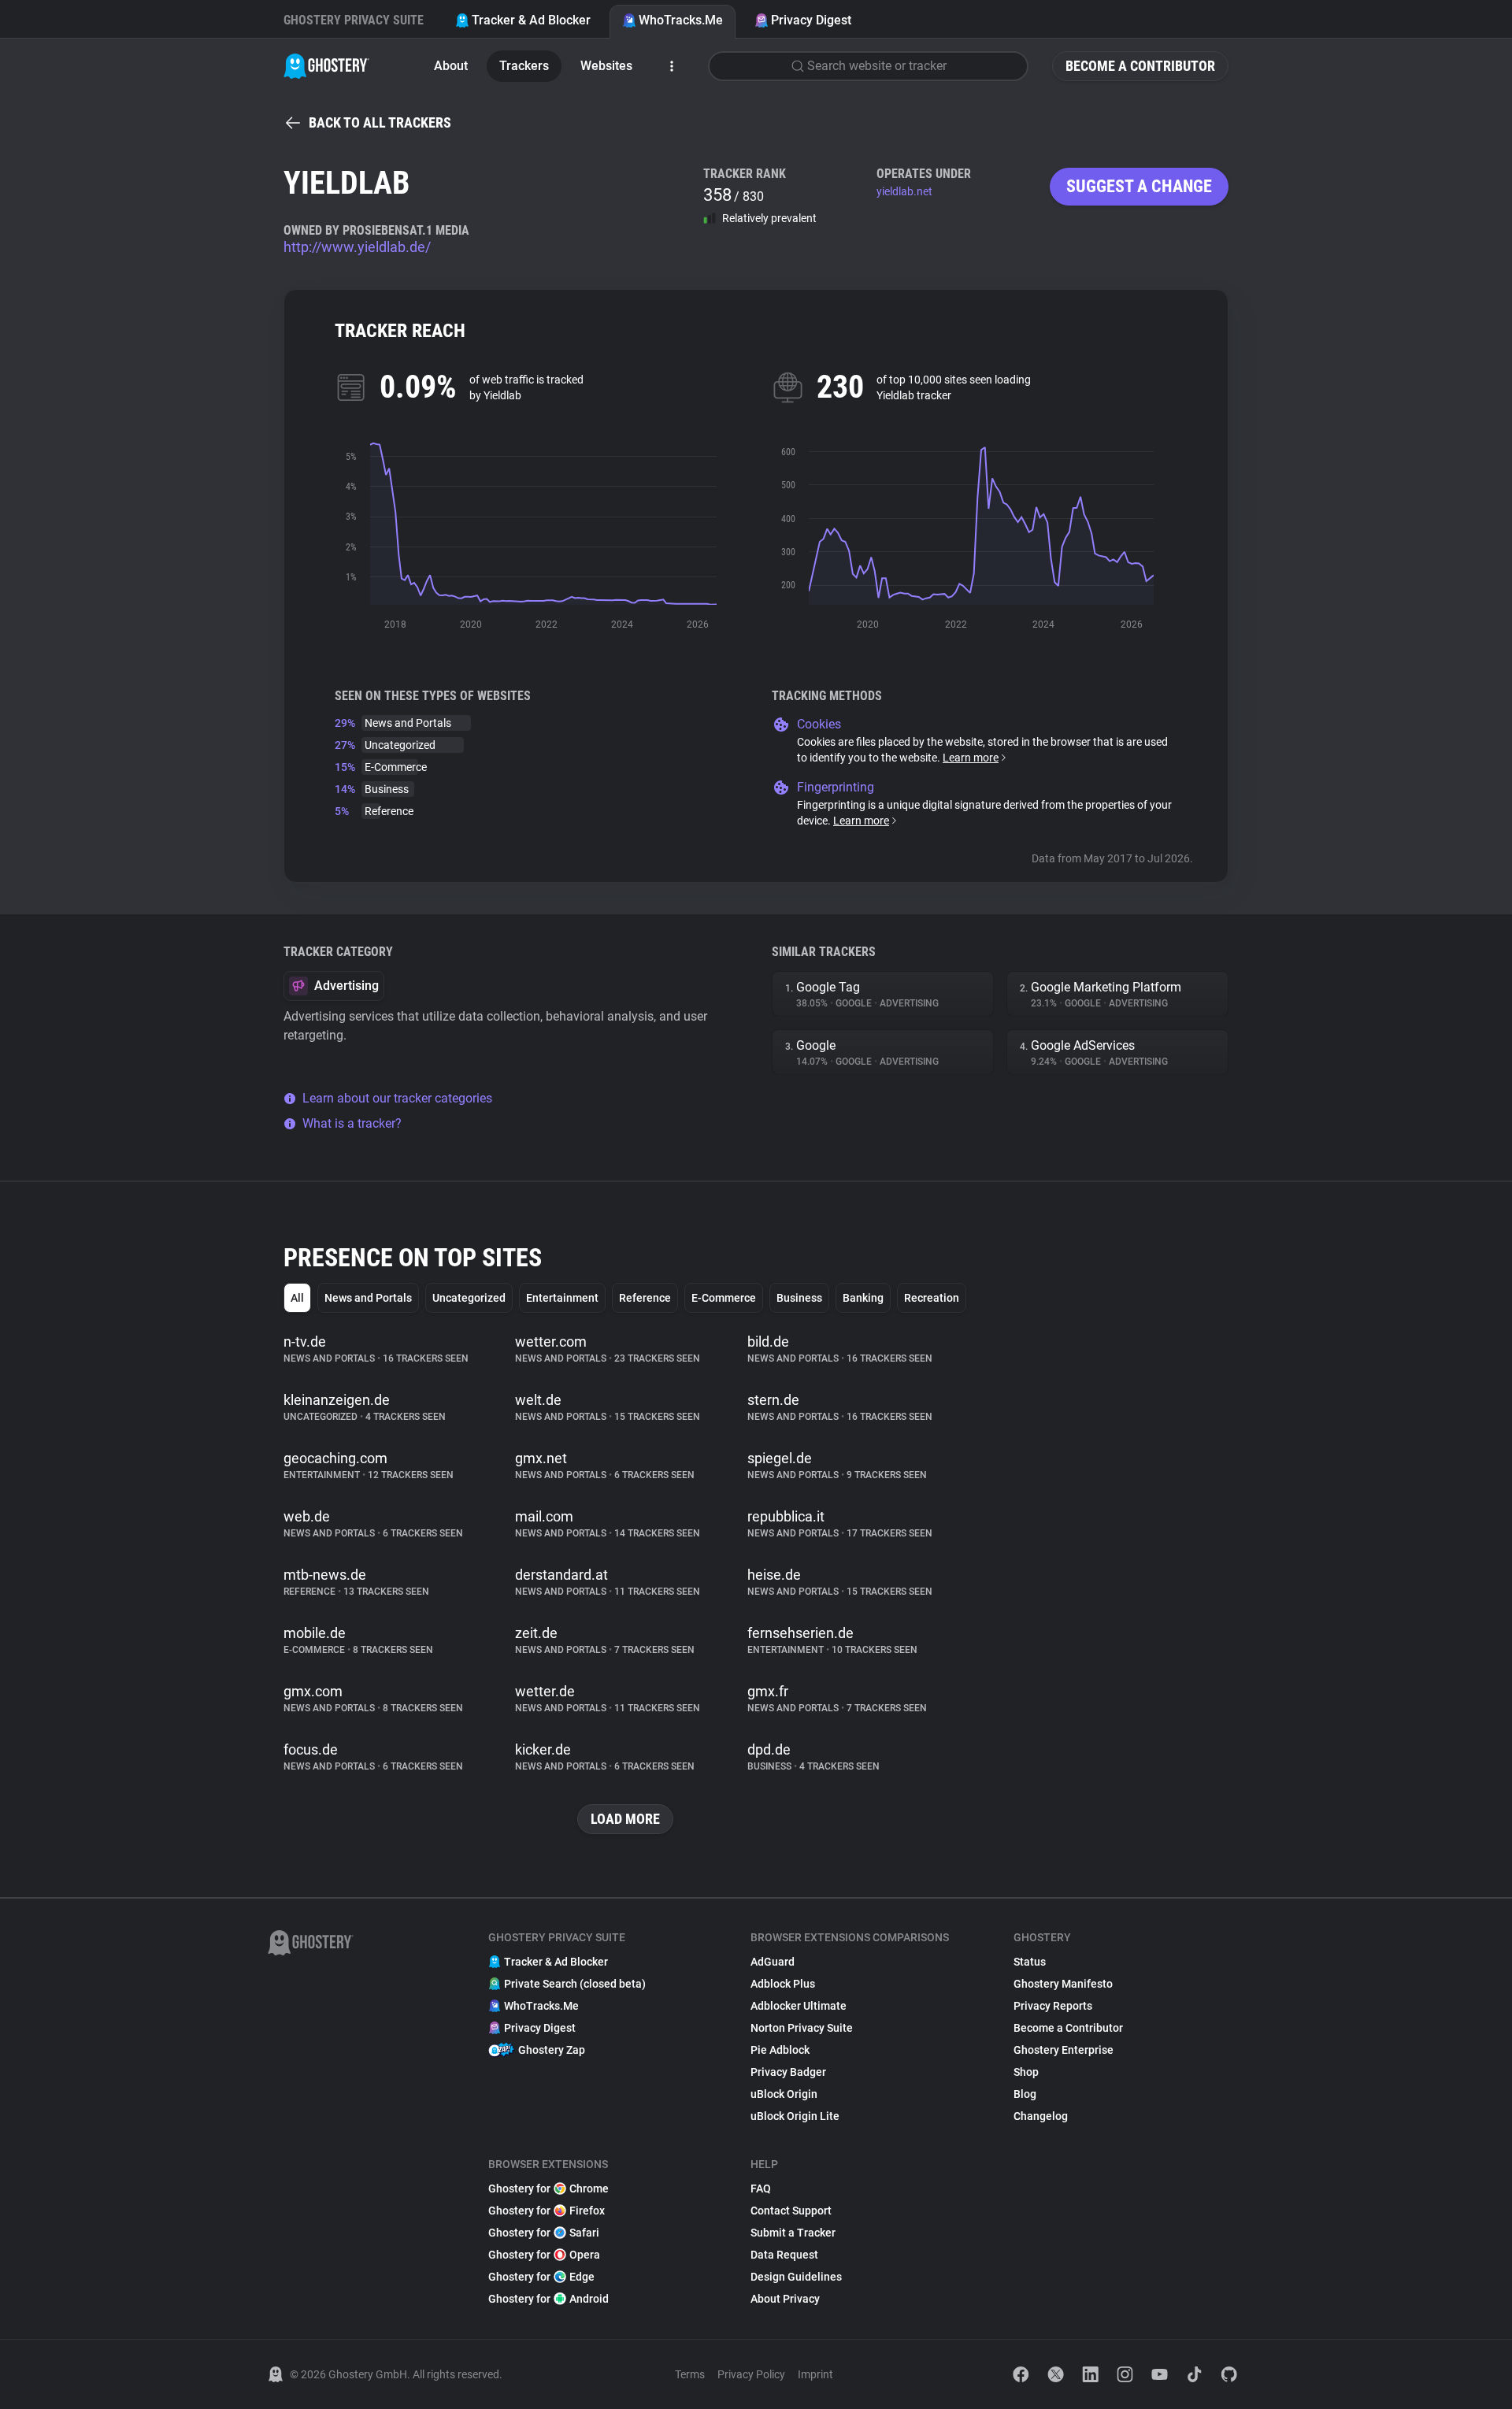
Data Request (784, 2255)
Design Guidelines (796, 2277)
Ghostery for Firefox (547, 2211)
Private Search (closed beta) (575, 1984)
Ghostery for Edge (541, 2277)
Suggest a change (1139, 186)
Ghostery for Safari (544, 2233)
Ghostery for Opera (544, 2255)
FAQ (761, 2188)
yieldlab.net (904, 191)
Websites (606, 66)
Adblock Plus (783, 1984)
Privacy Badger (788, 2072)
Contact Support (791, 2211)
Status (1030, 1962)
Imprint (815, 2374)
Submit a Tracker (793, 2233)
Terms (690, 2374)
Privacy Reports (1053, 2006)
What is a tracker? (352, 1123)
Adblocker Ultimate (799, 2006)
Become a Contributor (1140, 66)
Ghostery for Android (548, 2299)
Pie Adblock (780, 2050)
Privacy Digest (811, 20)
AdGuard (773, 1962)
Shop (1026, 2072)
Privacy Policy (751, 2374)
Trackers (524, 66)
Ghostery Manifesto (1063, 1984)
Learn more (971, 758)
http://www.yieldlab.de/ (357, 247)
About (451, 66)
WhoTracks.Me (681, 20)
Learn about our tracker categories (397, 1098)
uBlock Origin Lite (795, 2116)
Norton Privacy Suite (802, 2028)
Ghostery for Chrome (548, 2188)
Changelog (1041, 2116)
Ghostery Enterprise (1064, 2050)
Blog (1025, 2094)
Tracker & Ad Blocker (531, 20)
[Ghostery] (326, 66)
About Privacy (785, 2299)
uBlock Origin (784, 2094)
